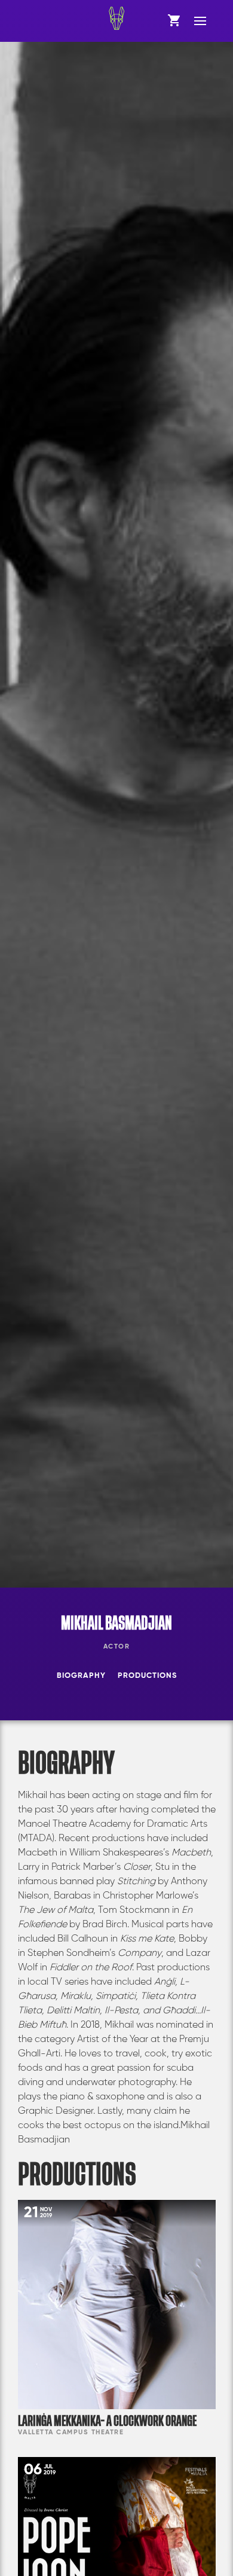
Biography (81, 1676)
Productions (147, 1676)
